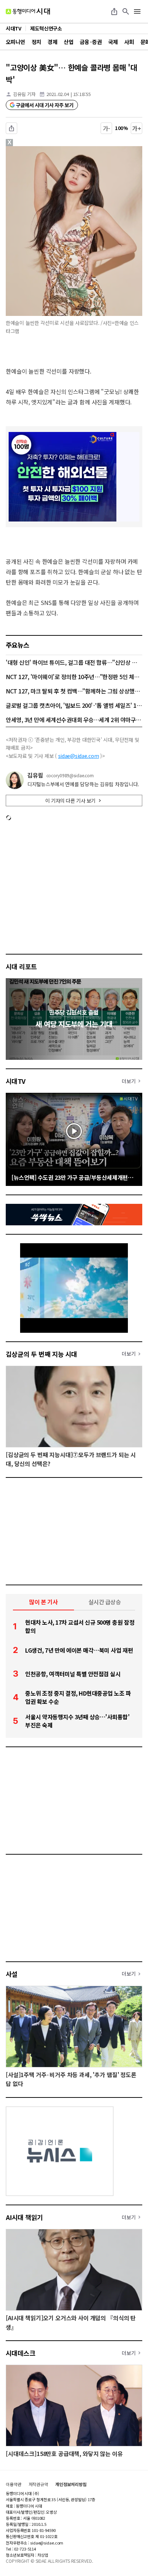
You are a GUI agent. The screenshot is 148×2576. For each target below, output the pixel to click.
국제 (113, 42)
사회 (129, 42)
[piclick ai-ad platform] (40, 149)
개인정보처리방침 (71, 2484)
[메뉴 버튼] (137, 11)
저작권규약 (38, 2484)
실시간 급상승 (105, 1602)
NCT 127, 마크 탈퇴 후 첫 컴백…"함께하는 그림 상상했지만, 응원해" (74, 691)
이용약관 (14, 2484)
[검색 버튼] (126, 11)
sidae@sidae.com (79, 756)
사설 (12, 1974)
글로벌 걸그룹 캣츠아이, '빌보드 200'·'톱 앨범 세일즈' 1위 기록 (74, 705)
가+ (137, 128)
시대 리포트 (21, 966)
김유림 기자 (24, 94)
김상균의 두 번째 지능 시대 (41, 1354)
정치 (36, 42)
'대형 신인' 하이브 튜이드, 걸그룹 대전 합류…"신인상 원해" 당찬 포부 (74, 662)
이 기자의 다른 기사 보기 (70, 801)
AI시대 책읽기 (24, 2217)
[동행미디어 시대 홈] (28, 11)
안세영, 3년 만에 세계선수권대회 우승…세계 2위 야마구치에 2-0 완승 (74, 720)
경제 (52, 42)
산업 (68, 42)
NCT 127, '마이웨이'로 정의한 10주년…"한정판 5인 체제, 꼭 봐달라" (74, 677)
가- (107, 128)
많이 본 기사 (43, 1602)
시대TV (16, 1081)
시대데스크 (20, 2353)
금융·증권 (91, 42)
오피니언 (15, 42)
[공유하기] (114, 11)
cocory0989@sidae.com (70, 775)
